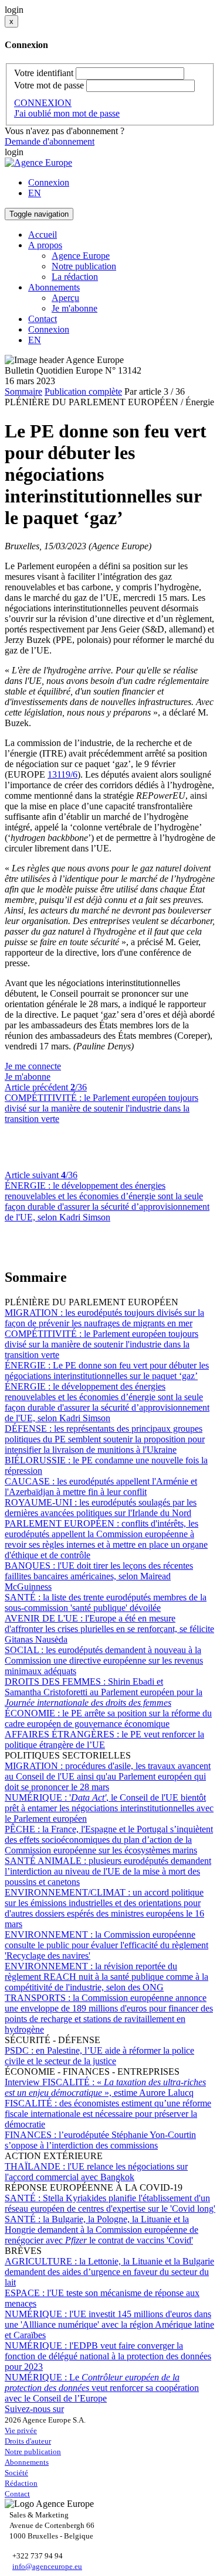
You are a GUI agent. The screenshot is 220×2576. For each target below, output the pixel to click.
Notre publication (84, 266)
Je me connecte (33, 1066)
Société (16, 2473)
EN (35, 193)
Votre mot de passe (49, 85)
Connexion (49, 182)
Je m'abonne (75, 308)
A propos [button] (45, 245)
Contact (43, 319)
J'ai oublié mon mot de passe (67, 113)
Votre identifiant (44, 73)
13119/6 (62, 774)
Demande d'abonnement (50, 141)
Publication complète (83, 391)
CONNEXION (43, 103)
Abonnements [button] (54, 287)
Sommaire (23, 391)
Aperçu (65, 298)
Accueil (43, 235)
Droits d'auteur (28, 2441)
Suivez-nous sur (34, 2409)
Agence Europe (81, 256)
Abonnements (27, 2462)
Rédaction (21, 2483)
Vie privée (21, 2430)
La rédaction (75, 277)
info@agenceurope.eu (47, 2566)
